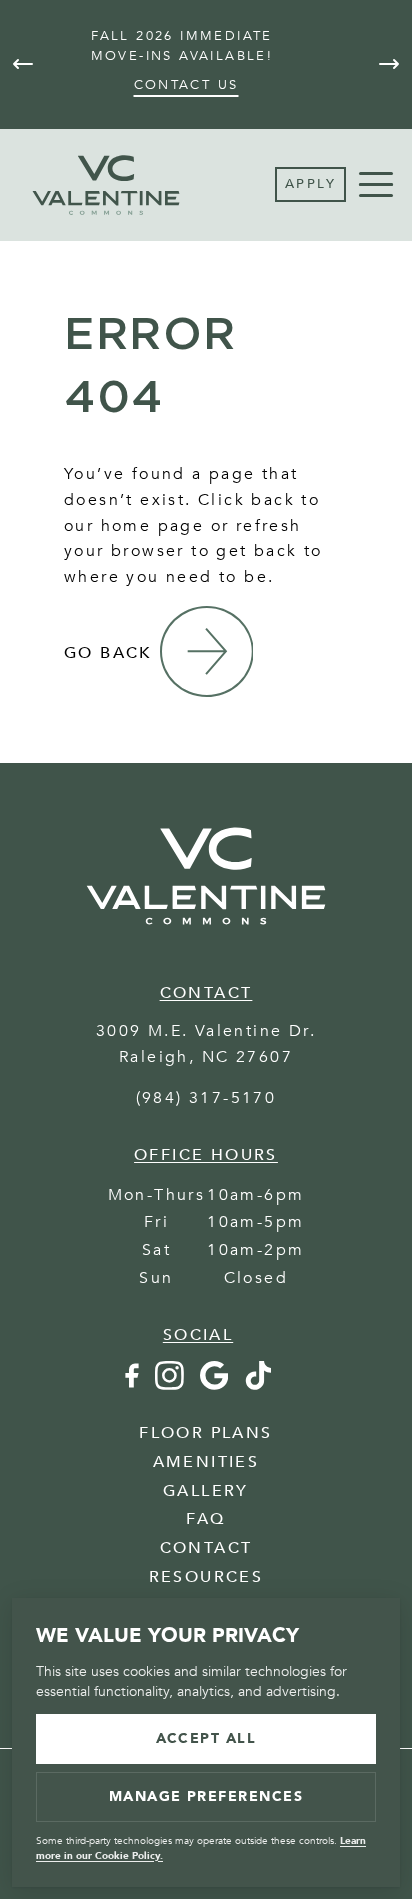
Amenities (206, 1462)
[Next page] (389, 64)
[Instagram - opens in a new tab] (169, 1385)
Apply (310, 184)
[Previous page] (23, 64)
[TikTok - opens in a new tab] (258, 1385)
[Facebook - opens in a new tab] (131, 1385)
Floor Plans (205, 1433)
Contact (206, 1548)
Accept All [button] (206, 1738)
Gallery (206, 1491)
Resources (206, 1577)
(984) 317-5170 (206, 1098)
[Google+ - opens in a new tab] (214, 1385)
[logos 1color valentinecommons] (206, 936)
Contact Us (186, 85)
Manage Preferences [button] (206, 1796)
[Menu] (376, 185)
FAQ (205, 1519)
